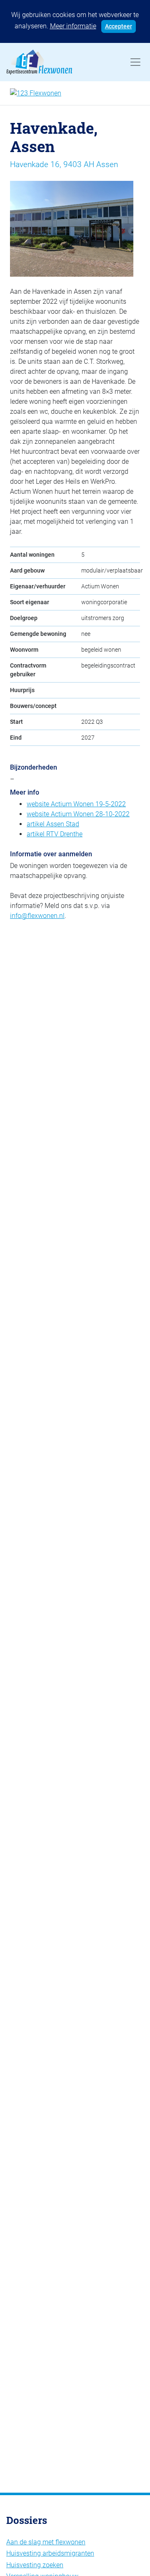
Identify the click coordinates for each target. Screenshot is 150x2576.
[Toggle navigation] (135, 62)
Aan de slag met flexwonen (46, 2542)
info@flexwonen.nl (37, 916)
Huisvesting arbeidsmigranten (50, 2553)
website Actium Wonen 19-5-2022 (76, 804)
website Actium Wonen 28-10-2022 (78, 814)
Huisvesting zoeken (35, 2565)
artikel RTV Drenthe (55, 834)
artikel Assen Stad (53, 824)
